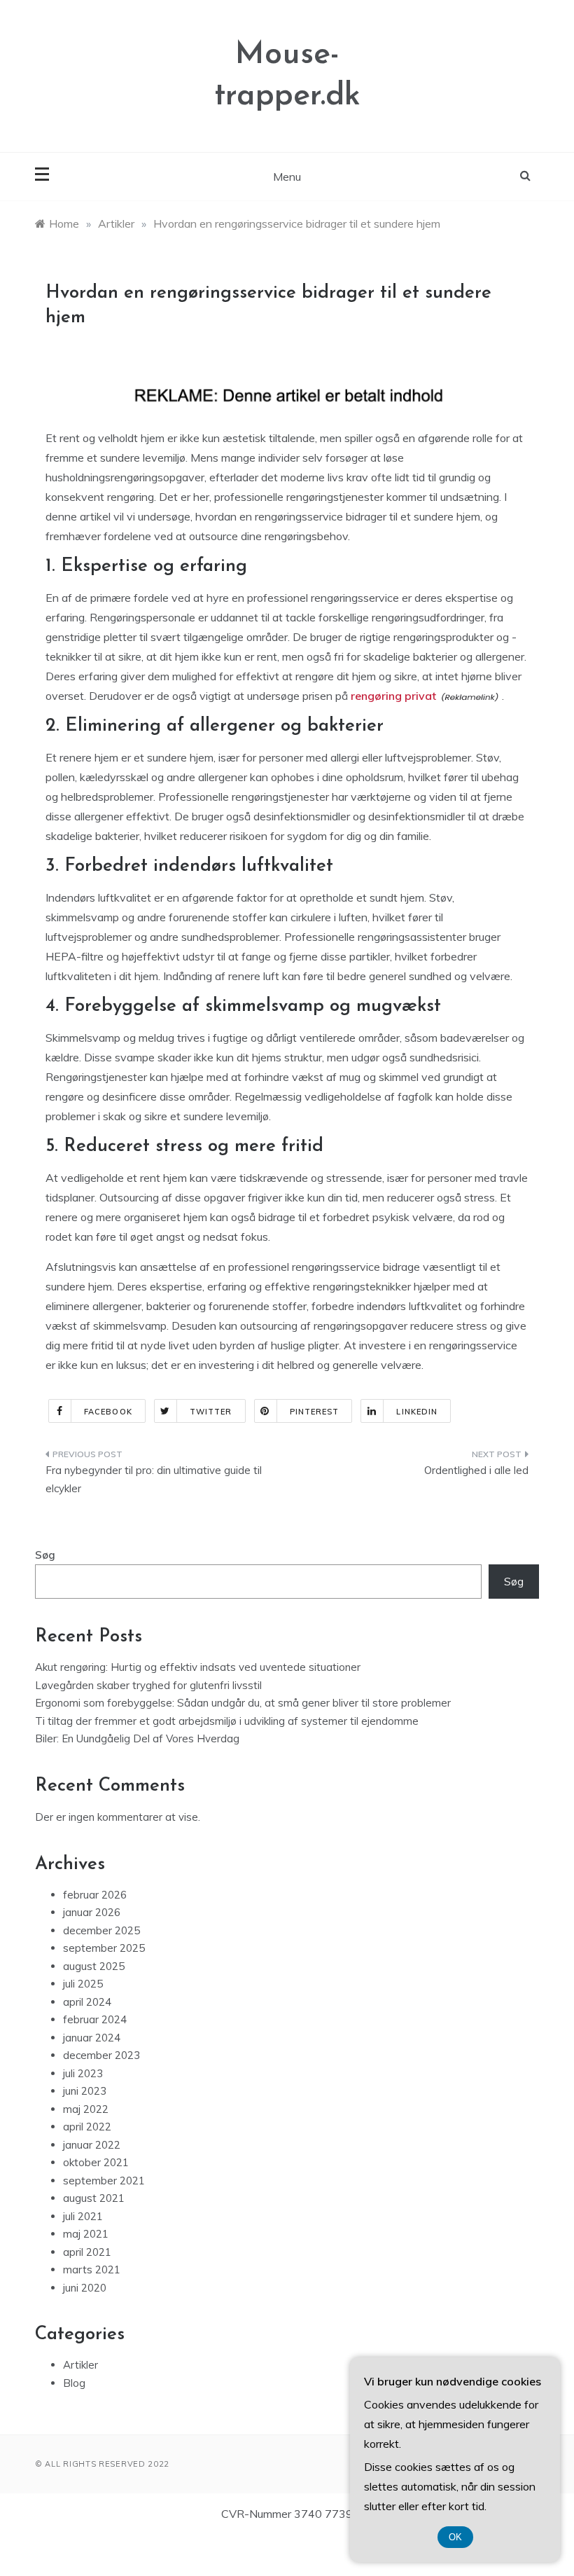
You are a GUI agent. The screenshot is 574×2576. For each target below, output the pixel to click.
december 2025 (101, 1930)
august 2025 (94, 1966)
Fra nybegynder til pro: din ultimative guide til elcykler (154, 1479)
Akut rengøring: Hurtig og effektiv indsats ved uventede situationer (198, 1667)
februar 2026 (95, 1895)
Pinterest (315, 1412)
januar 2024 (92, 2038)
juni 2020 (85, 2288)
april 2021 (87, 2252)
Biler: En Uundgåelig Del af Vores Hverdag (137, 1738)
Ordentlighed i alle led (476, 1470)
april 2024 (87, 2002)
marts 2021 (92, 2270)
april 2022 (87, 2127)
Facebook (108, 1412)
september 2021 (104, 2181)
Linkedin (417, 1412)
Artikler (80, 2365)
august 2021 (94, 2198)
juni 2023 (85, 2091)
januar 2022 (92, 2145)
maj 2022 (86, 2109)
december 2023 (101, 2055)
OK (455, 2537)
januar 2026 (92, 1912)
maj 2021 (86, 2234)
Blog (74, 2383)
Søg (45, 1555)
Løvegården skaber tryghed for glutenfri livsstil (148, 1685)
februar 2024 (95, 2019)
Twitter (211, 1412)
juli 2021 (83, 2216)
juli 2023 (83, 2073)
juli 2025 (83, 1984)
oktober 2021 (96, 2162)
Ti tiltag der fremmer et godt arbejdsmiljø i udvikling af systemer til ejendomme (227, 1721)
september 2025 (104, 1948)
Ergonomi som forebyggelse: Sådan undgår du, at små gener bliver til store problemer (243, 1703)
